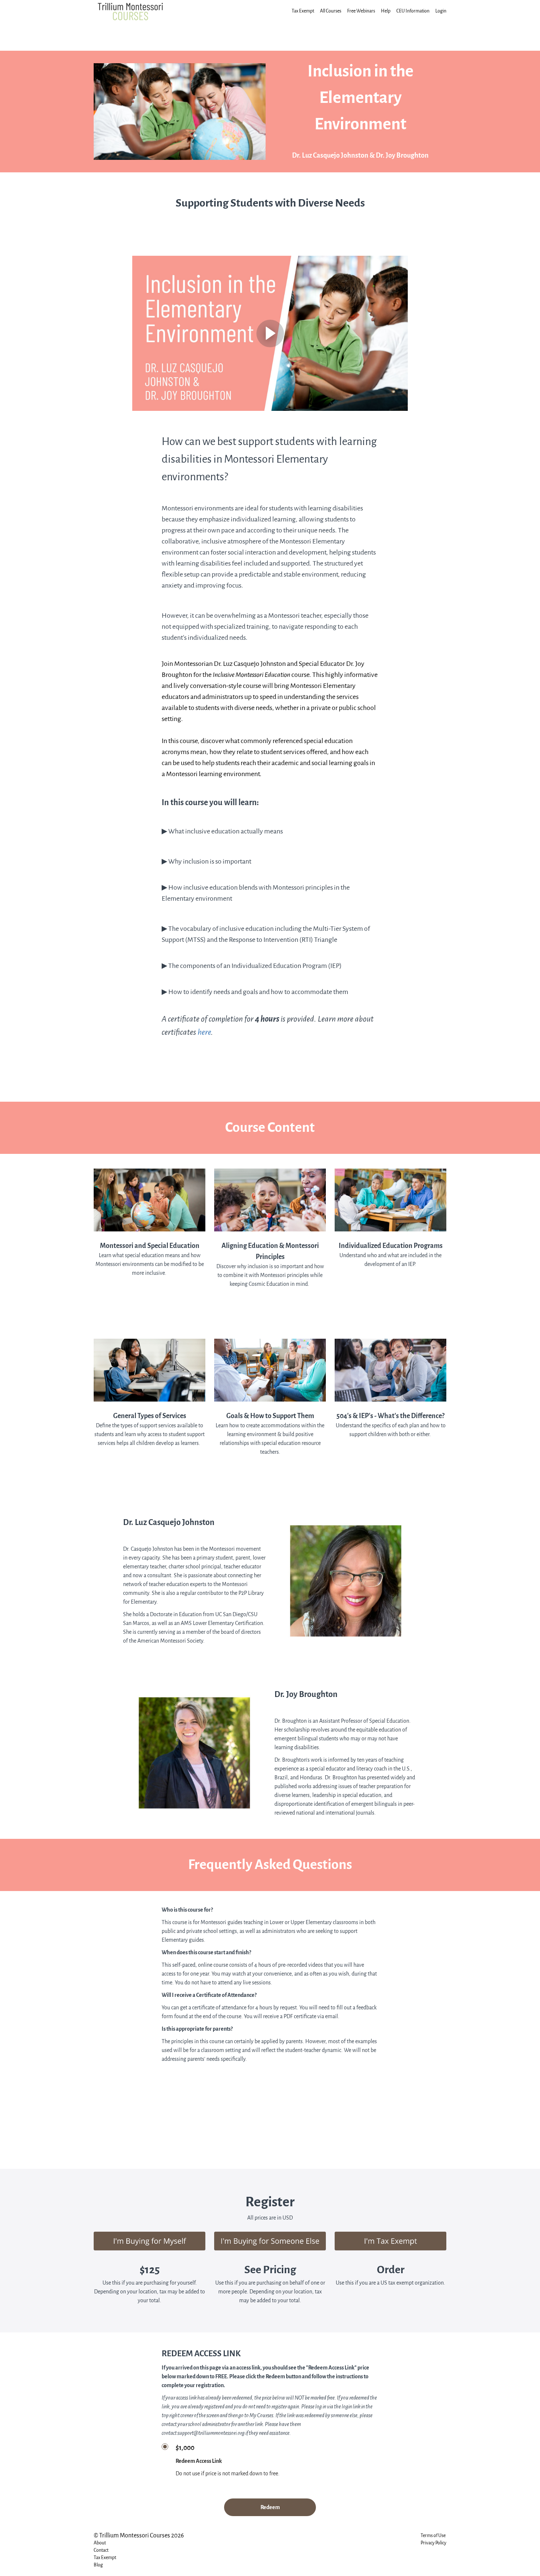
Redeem (270, 2507)
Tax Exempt (303, 11)
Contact (101, 2550)
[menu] (366, 11)
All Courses (331, 11)
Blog (98, 2565)
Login (441, 11)
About (100, 2543)
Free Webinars (361, 11)
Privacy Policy (433, 2543)
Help (386, 11)
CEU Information (413, 11)
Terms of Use (433, 2535)
